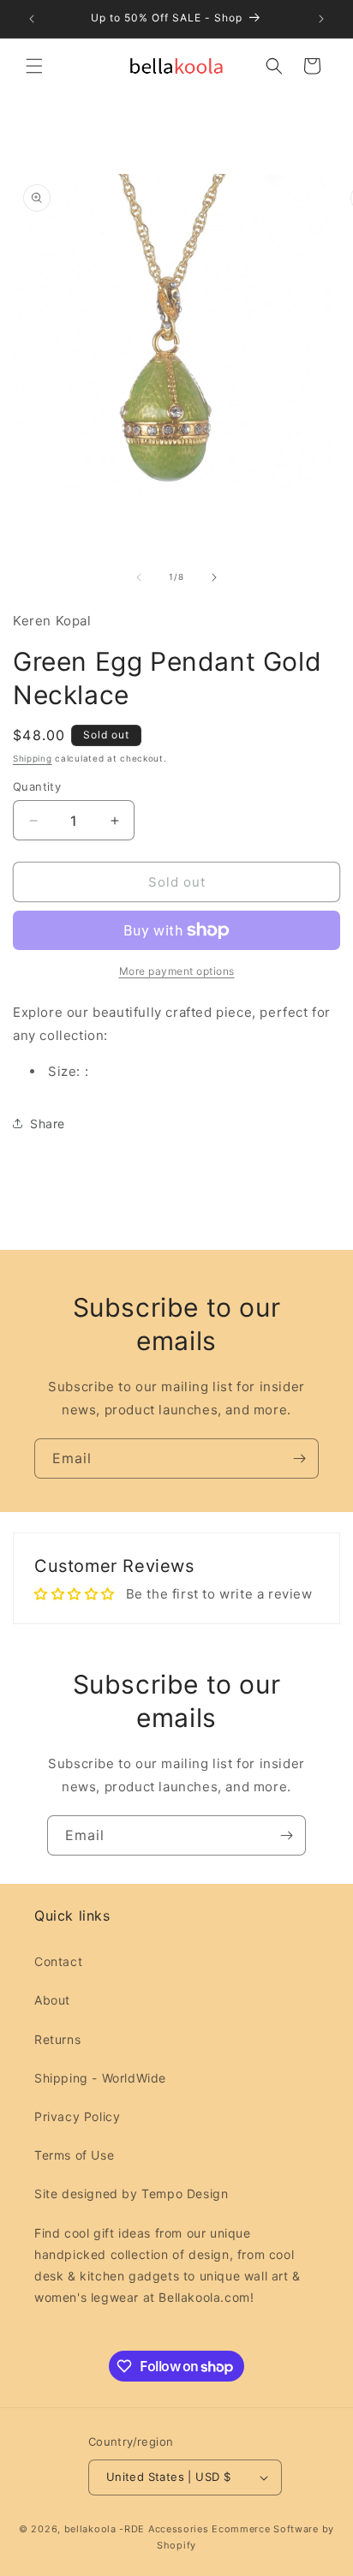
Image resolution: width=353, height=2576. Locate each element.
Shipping (33, 758)
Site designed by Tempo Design (131, 2193)
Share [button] (48, 1124)
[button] (34, 66)
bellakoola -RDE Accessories (137, 2529)
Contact (58, 1961)
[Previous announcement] (32, 19)
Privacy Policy (77, 2116)
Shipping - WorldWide (100, 2078)
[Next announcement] (321, 19)
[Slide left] (139, 577)
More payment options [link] (177, 971)
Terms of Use (74, 2155)
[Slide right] (214, 577)
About (52, 2000)
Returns (57, 2039)
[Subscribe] (299, 1458)
